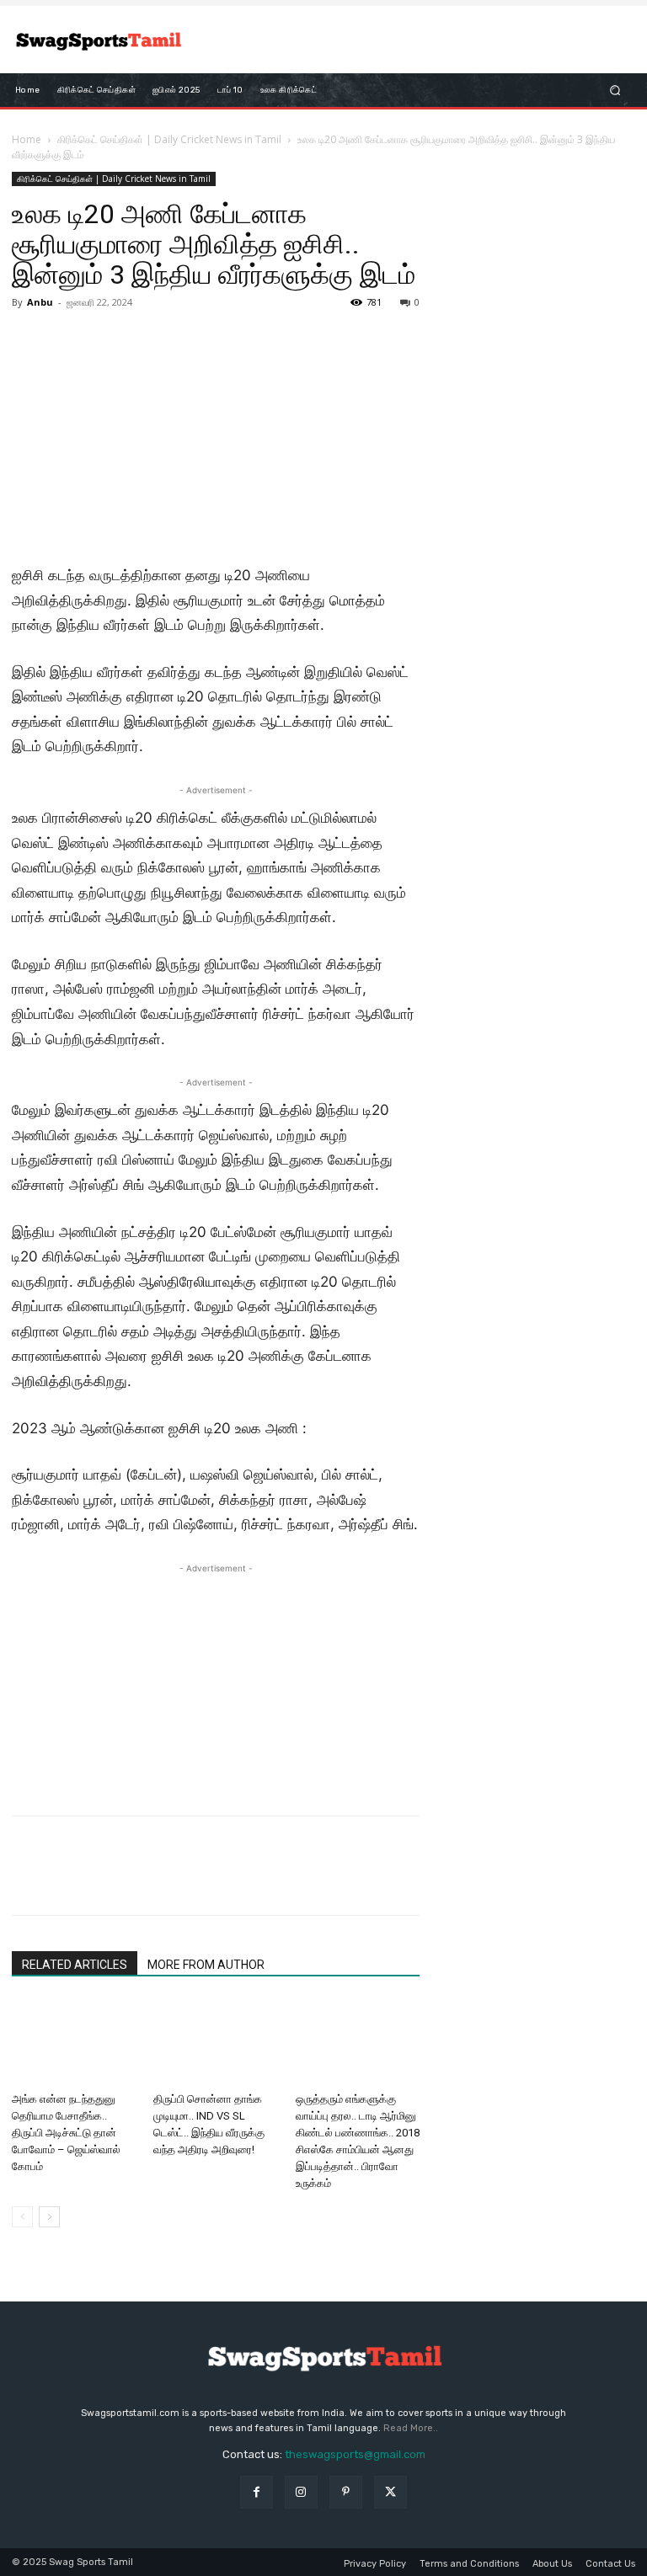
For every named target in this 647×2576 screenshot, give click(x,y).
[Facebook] (29, 1880)
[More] (184, 1880)
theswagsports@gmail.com (355, 2454)
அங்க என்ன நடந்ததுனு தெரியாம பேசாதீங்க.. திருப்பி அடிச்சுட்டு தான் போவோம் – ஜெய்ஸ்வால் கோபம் (66, 2133)
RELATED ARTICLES (75, 1965)
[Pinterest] (106, 1880)
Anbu (40, 302)
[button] (615, 91)
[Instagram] (301, 2492)
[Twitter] (67, 1880)
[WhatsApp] (145, 1880)
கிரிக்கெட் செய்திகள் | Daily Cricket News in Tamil (169, 139)
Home (27, 139)
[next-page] (49, 2217)
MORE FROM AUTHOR (206, 1965)
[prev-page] (22, 2217)
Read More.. (411, 2428)
